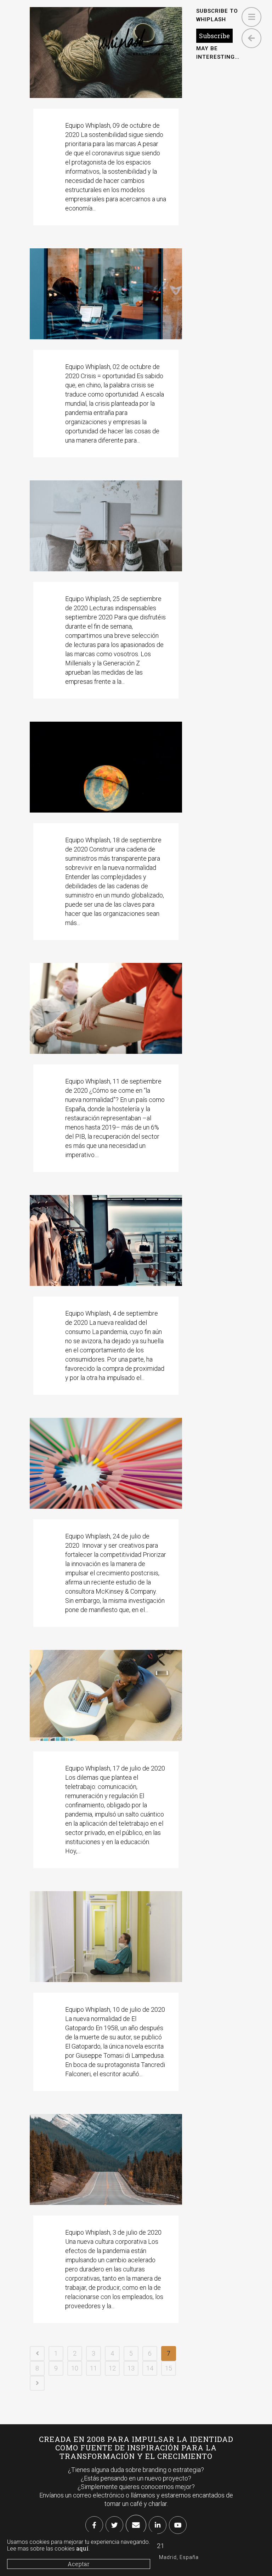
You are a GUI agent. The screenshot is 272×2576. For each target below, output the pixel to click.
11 (93, 2368)
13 (131, 2368)
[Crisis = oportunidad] (106, 294)
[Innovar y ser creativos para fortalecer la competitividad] (106, 1463)
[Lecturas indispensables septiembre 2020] (106, 526)
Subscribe (214, 36)
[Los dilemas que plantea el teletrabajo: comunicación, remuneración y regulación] (106, 1695)
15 (169, 2368)
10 (75, 2368)
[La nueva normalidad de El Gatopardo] (106, 1937)
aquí (82, 2548)
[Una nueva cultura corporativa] (106, 2159)
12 (112, 2368)
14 (150, 2368)
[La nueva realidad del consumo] (106, 1240)
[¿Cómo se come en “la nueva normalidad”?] (106, 1008)
